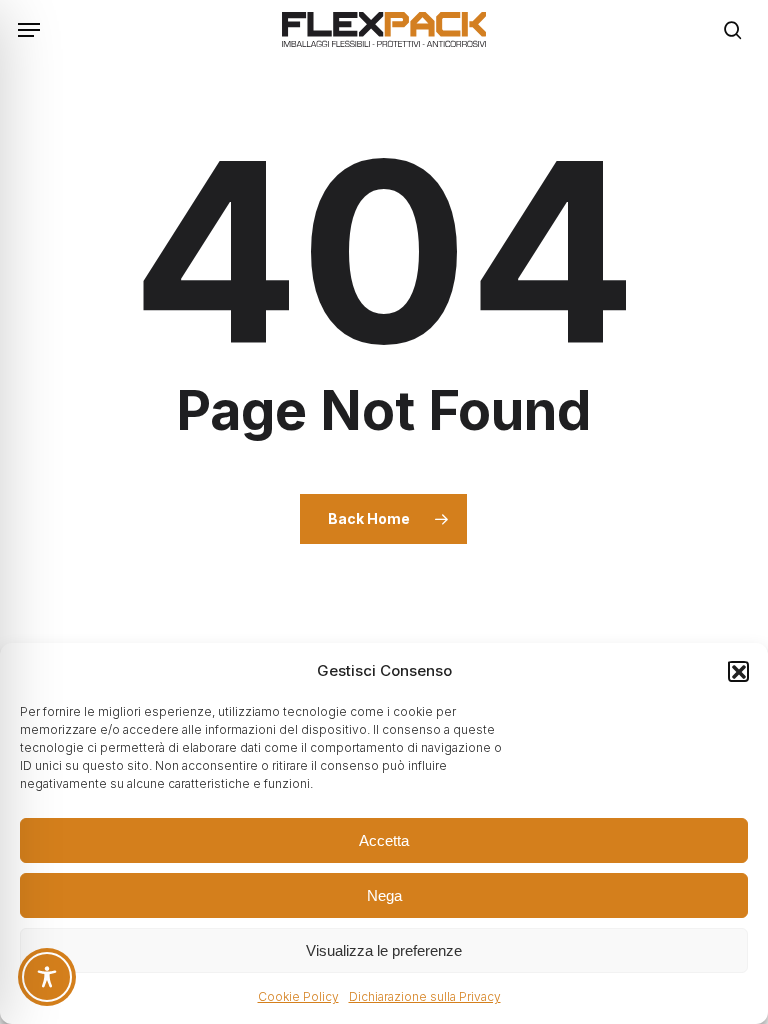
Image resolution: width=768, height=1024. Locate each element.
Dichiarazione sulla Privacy (425, 996)
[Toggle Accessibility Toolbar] (47, 977)
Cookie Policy (298, 996)
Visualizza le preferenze (384, 950)
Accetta (384, 840)
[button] (738, 671)
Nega (384, 895)
